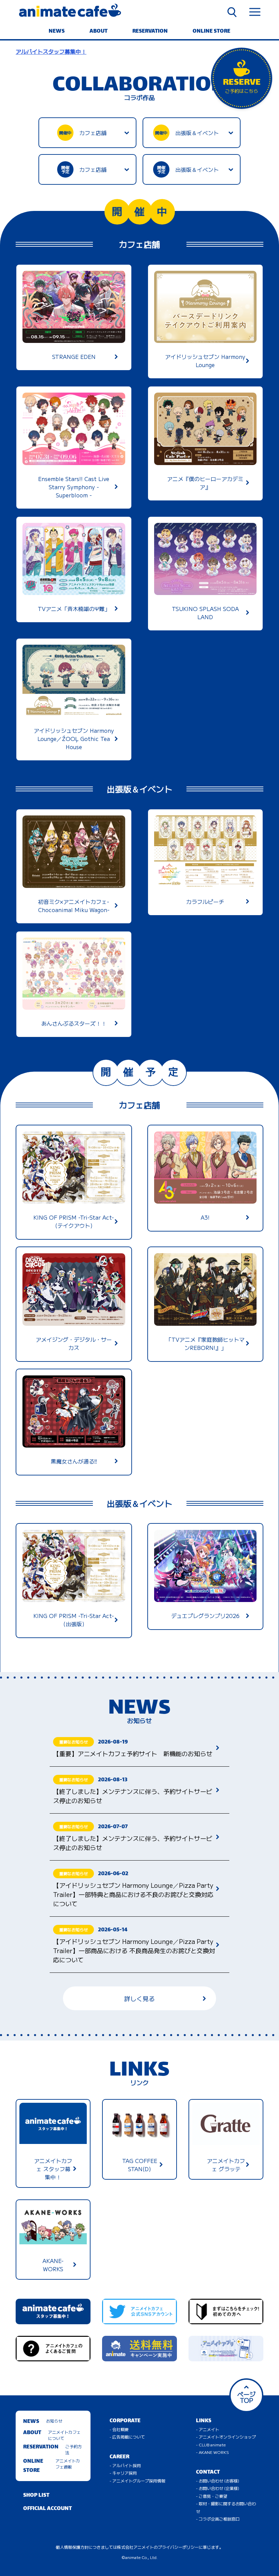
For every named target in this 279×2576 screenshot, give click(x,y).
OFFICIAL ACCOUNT (47, 2509)
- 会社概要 (119, 2429)
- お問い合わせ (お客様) (218, 2481)
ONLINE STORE (211, 31)
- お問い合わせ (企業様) (218, 2488)
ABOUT (99, 31)
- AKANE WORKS (212, 2452)
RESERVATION (150, 31)
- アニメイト (208, 2429)
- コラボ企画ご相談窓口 (218, 2519)
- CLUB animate (211, 2445)
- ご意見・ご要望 (212, 2496)
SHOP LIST (36, 2496)
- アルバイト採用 (125, 2465)
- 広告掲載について (127, 2437)
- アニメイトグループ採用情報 (137, 2481)
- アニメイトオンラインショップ (226, 2437)
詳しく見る (139, 1998)
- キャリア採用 (123, 2473)
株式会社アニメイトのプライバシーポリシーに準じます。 (170, 2547)
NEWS (57, 31)
